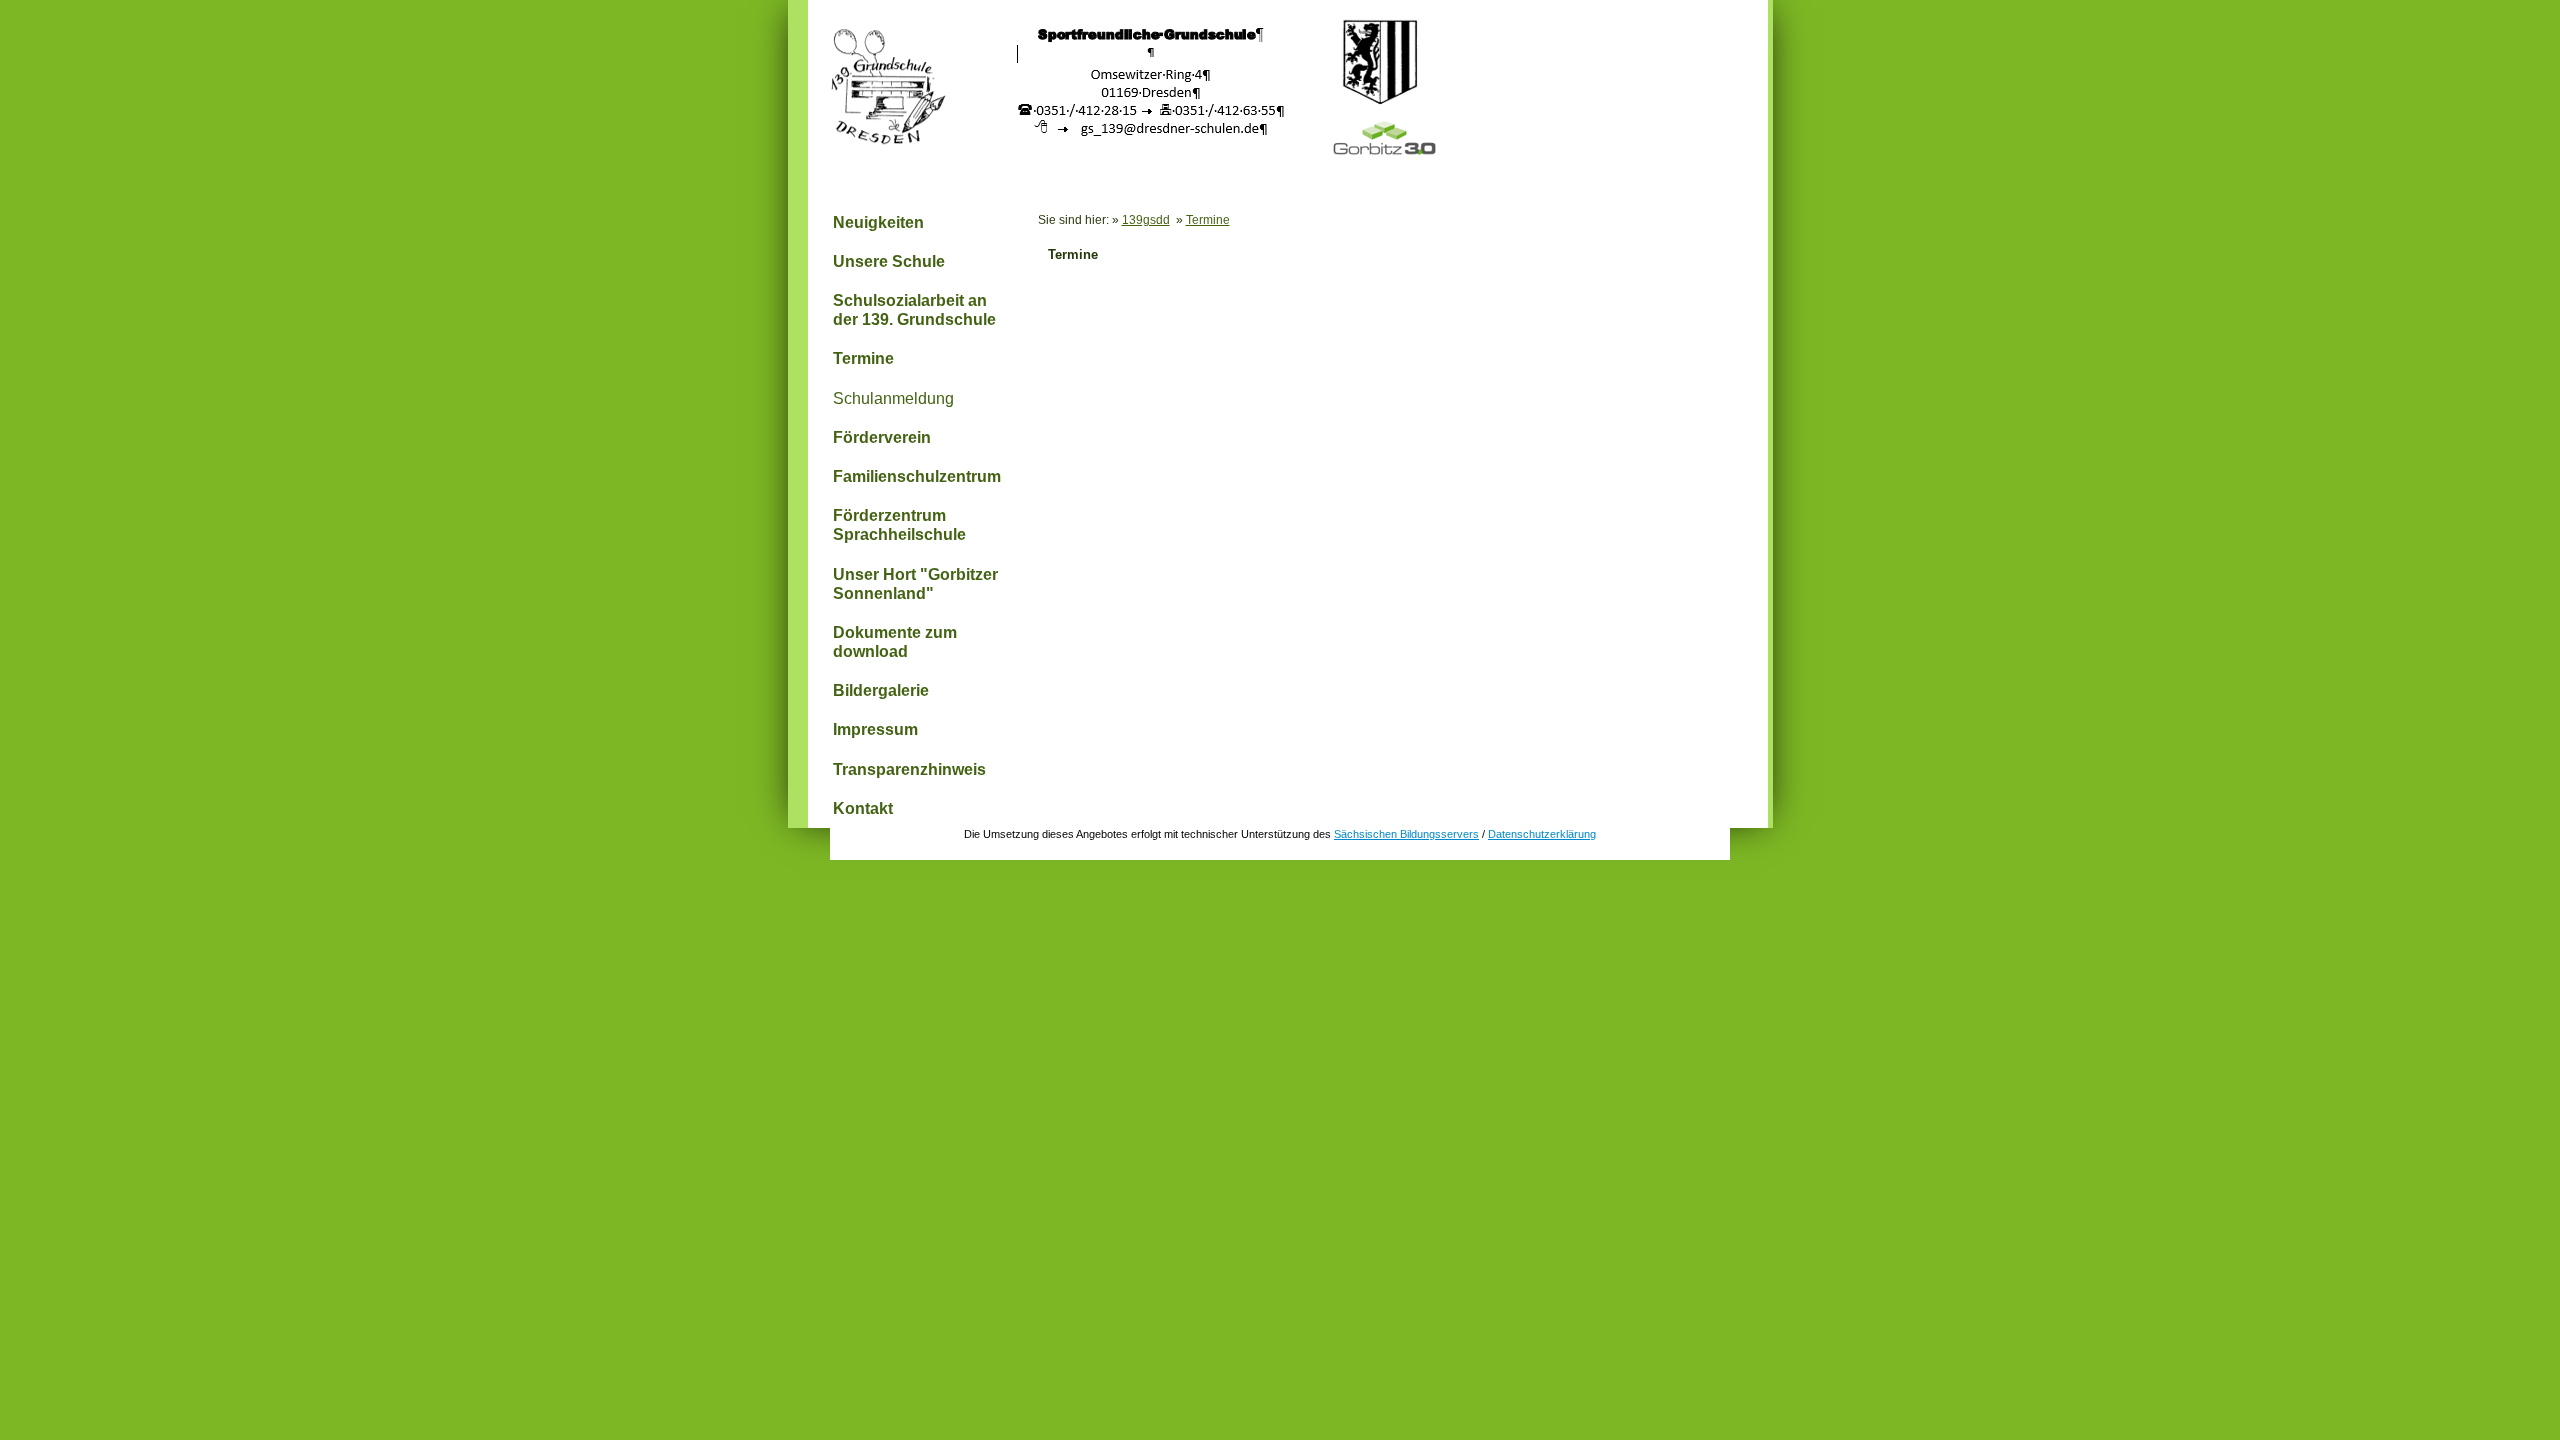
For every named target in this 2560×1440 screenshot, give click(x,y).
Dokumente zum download (895, 642)
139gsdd (1146, 219)
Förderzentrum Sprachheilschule (899, 525)
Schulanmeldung (893, 398)
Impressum (875, 729)
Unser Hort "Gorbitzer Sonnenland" (915, 584)
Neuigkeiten (878, 222)
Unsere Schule (889, 261)
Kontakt (863, 808)
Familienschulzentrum (917, 476)
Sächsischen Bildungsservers (1406, 834)
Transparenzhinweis (909, 769)
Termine (863, 358)
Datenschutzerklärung (1542, 834)
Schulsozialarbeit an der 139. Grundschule (914, 310)
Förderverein (882, 437)
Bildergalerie (881, 690)
